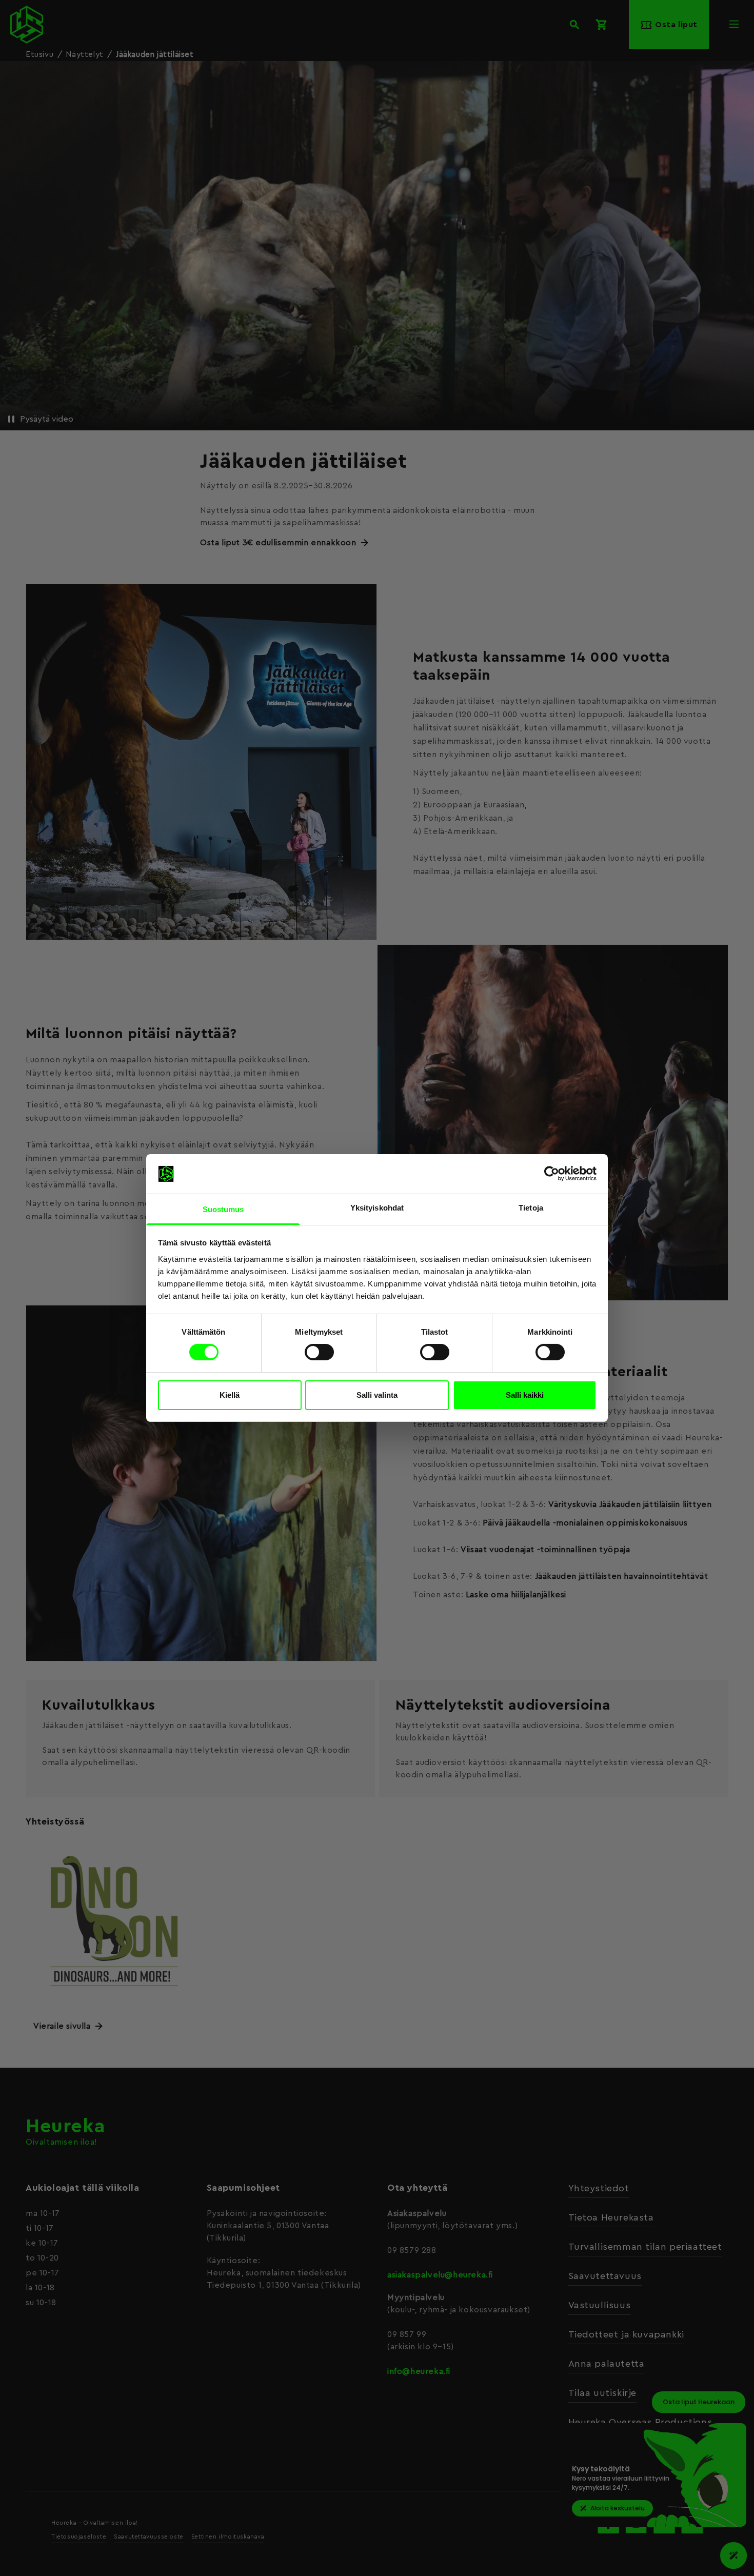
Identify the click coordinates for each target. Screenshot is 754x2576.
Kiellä (230, 1395)
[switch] (319, 1352)
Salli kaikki (525, 1395)
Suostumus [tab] (223, 1209)
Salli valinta (377, 1395)
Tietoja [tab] (531, 1208)
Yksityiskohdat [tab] (377, 1208)
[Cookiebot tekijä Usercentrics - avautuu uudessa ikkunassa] (552, 1174)
